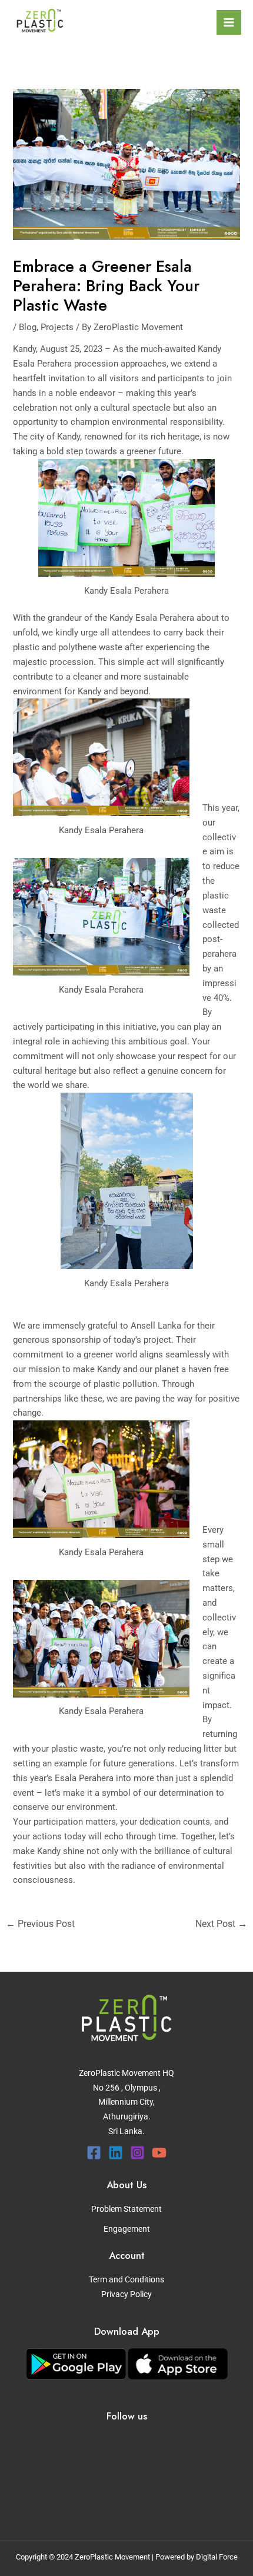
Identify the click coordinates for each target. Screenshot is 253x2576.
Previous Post (40, 1924)
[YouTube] (159, 2153)
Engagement (127, 2229)
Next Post (221, 1924)
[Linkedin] (116, 2153)
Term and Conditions (126, 2279)
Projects (57, 327)
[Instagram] (137, 2153)
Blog (28, 327)
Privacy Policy (126, 2294)
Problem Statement (126, 2209)
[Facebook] (94, 2153)
